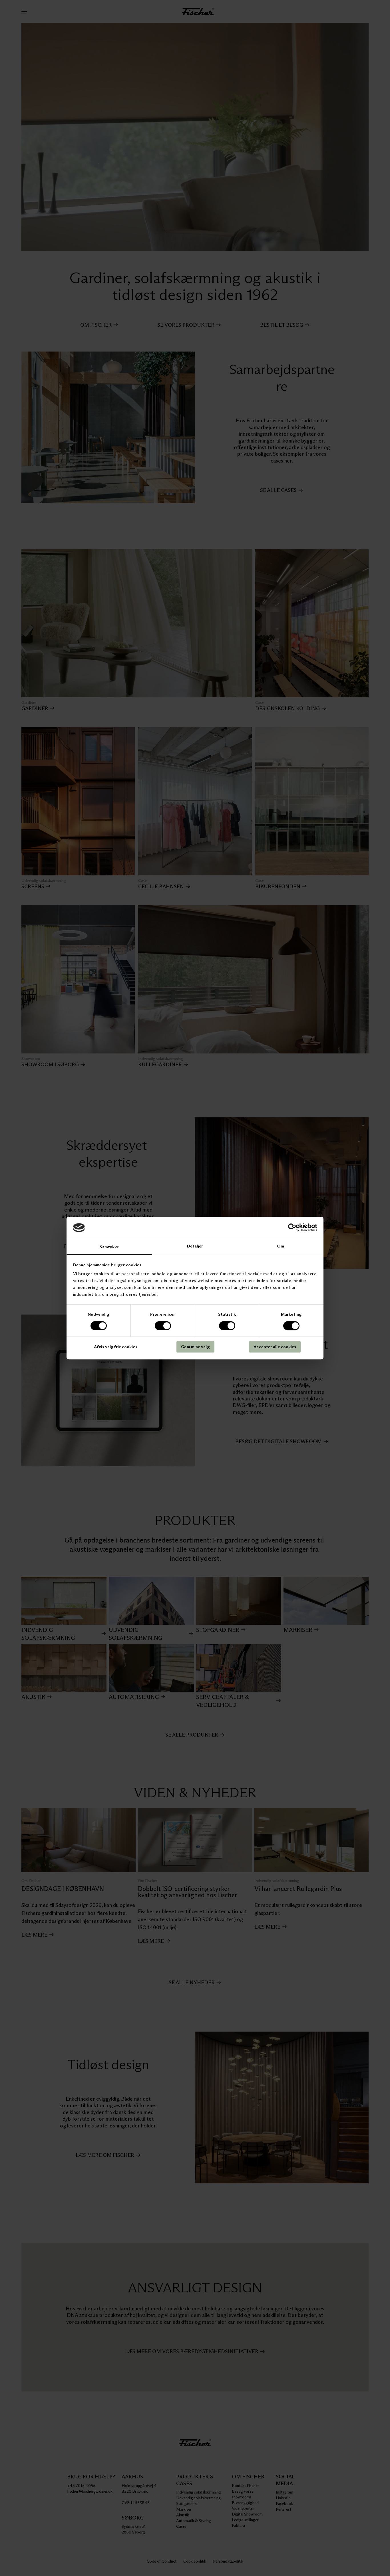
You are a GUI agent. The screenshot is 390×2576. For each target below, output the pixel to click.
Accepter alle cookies (275, 1347)
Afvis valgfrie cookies (116, 1347)
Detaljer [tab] (195, 1246)
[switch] (163, 1326)
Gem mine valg (195, 1347)
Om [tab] (281, 1246)
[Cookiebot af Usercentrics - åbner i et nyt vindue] (292, 1228)
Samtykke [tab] (109, 1247)
